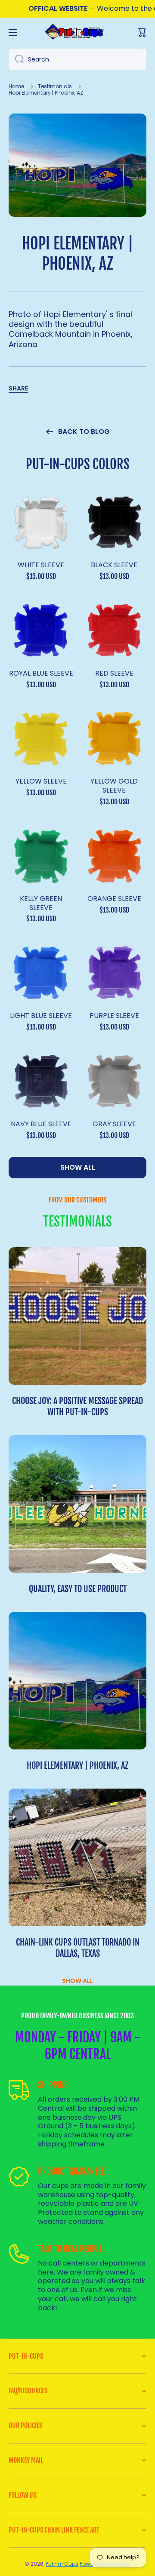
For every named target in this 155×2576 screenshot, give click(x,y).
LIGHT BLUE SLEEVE (41, 1016)
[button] (18, 388)
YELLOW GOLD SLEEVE (114, 786)
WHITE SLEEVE (41, 565)
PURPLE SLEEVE (114, 1016)
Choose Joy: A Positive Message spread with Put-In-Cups (77, 1406)
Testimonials (55, 86)
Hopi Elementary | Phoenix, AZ (77, 1766)
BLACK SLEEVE (114, 565)
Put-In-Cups (62, 2564)
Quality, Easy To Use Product (78, 1589)
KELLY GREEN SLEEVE (41, 904)
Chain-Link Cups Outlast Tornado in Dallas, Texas (78, 1948)
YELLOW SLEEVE (41, 782)
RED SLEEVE (114, 674)
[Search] (16, 59)
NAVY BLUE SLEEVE (41, 1124)
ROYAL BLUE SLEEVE (41, 674)
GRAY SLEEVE (114, 1124)
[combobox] (77, 59)
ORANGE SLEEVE (114, 899)
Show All (77, 1981)
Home (16, 86)
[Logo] (77, 32)
